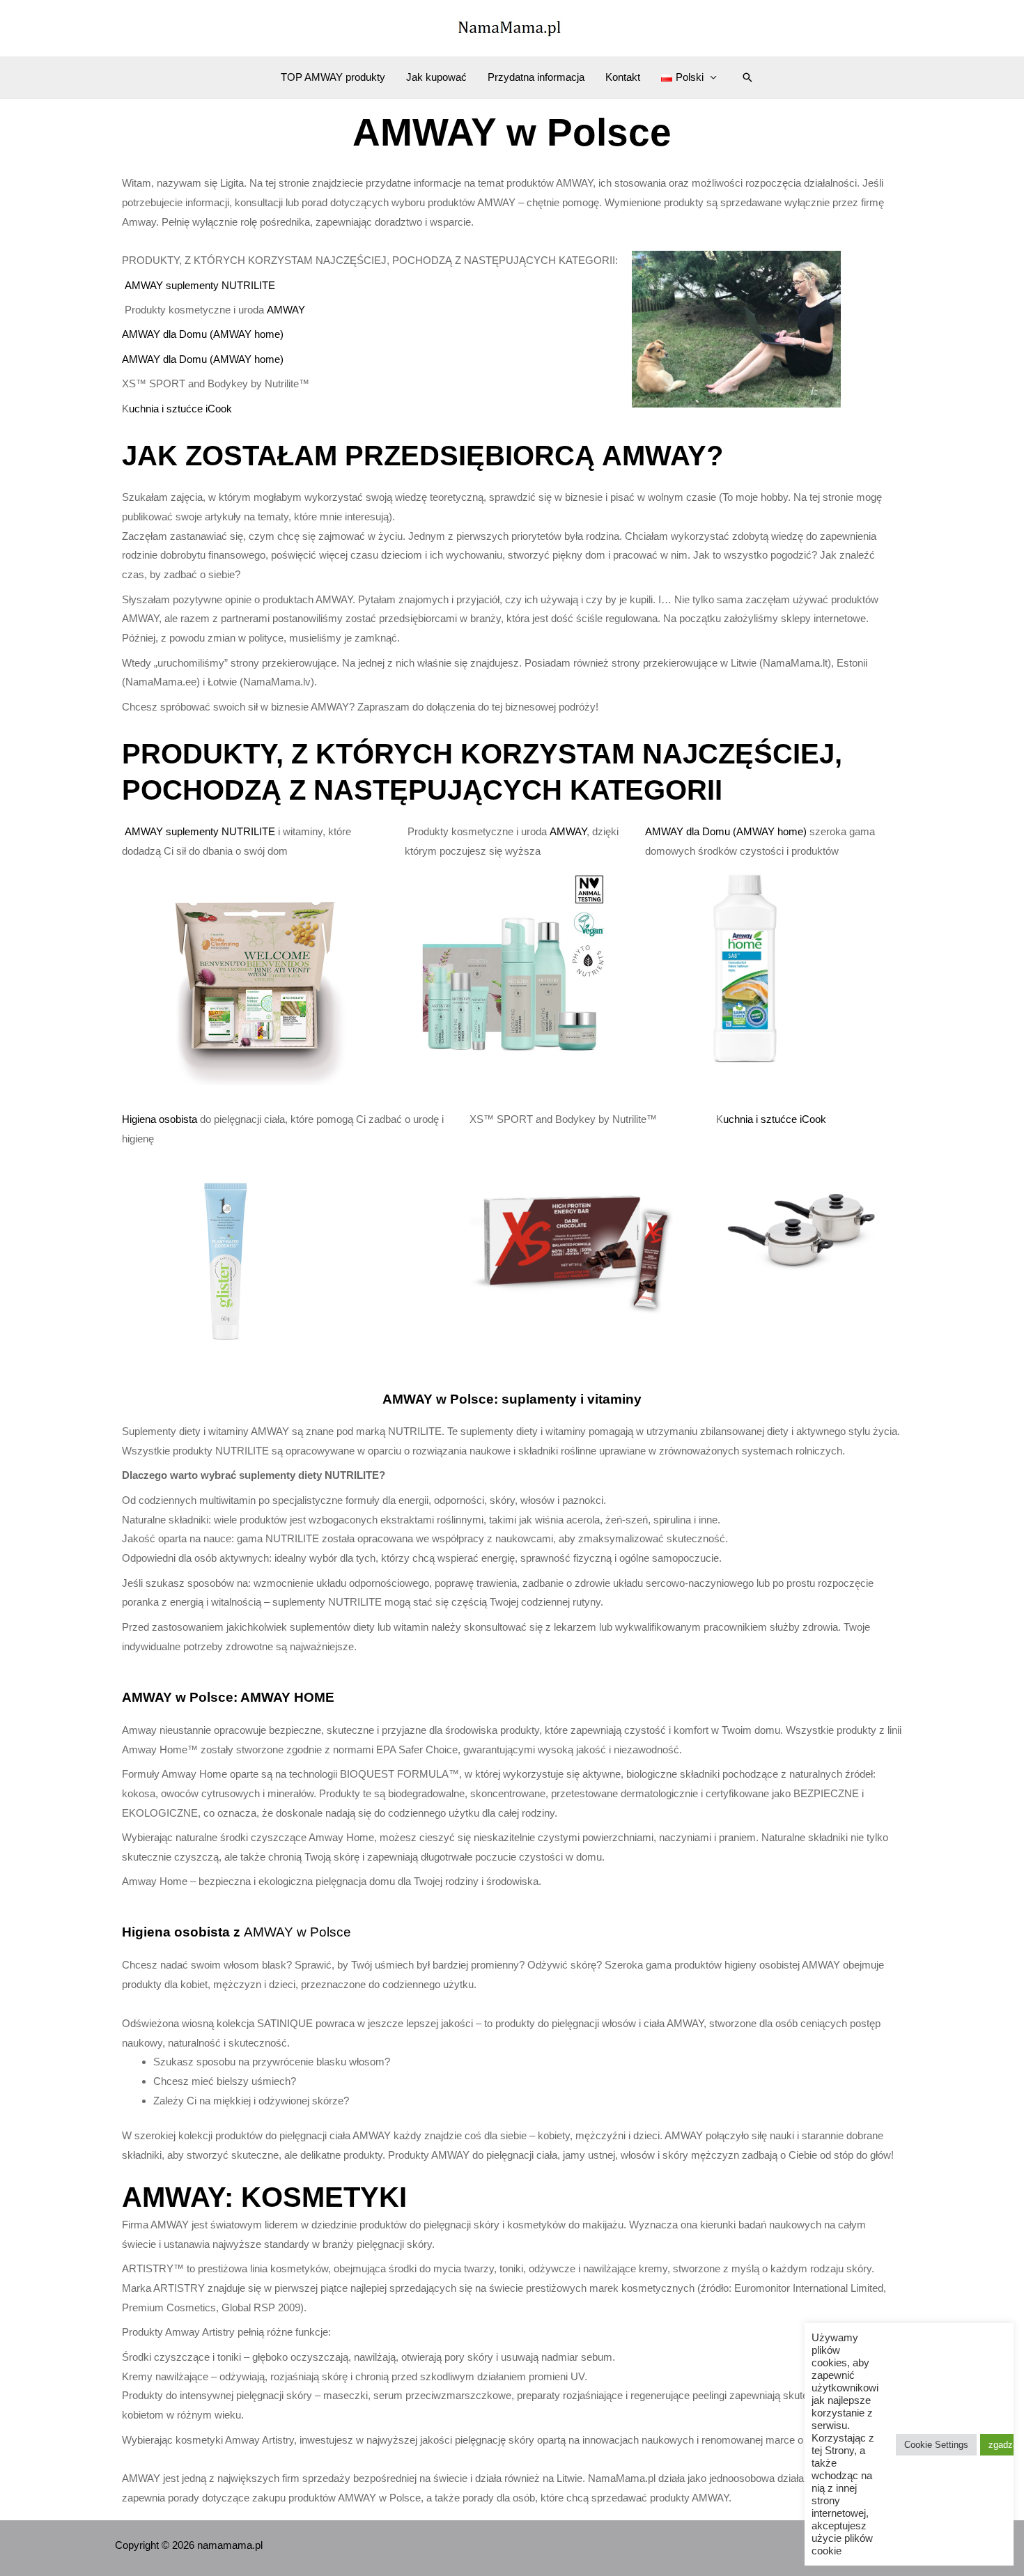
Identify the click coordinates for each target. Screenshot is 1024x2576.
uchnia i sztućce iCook (180, 409)
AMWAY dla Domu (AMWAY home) (203, 334)
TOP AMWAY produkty (333, 77)
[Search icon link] (747, 77)
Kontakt (623, 77)
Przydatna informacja (536, 77)
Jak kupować (436, 77)
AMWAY (286, 310)
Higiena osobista (161, 1119)
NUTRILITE (248, 285)
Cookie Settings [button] (936, 2445)
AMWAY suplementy (173, 285)
